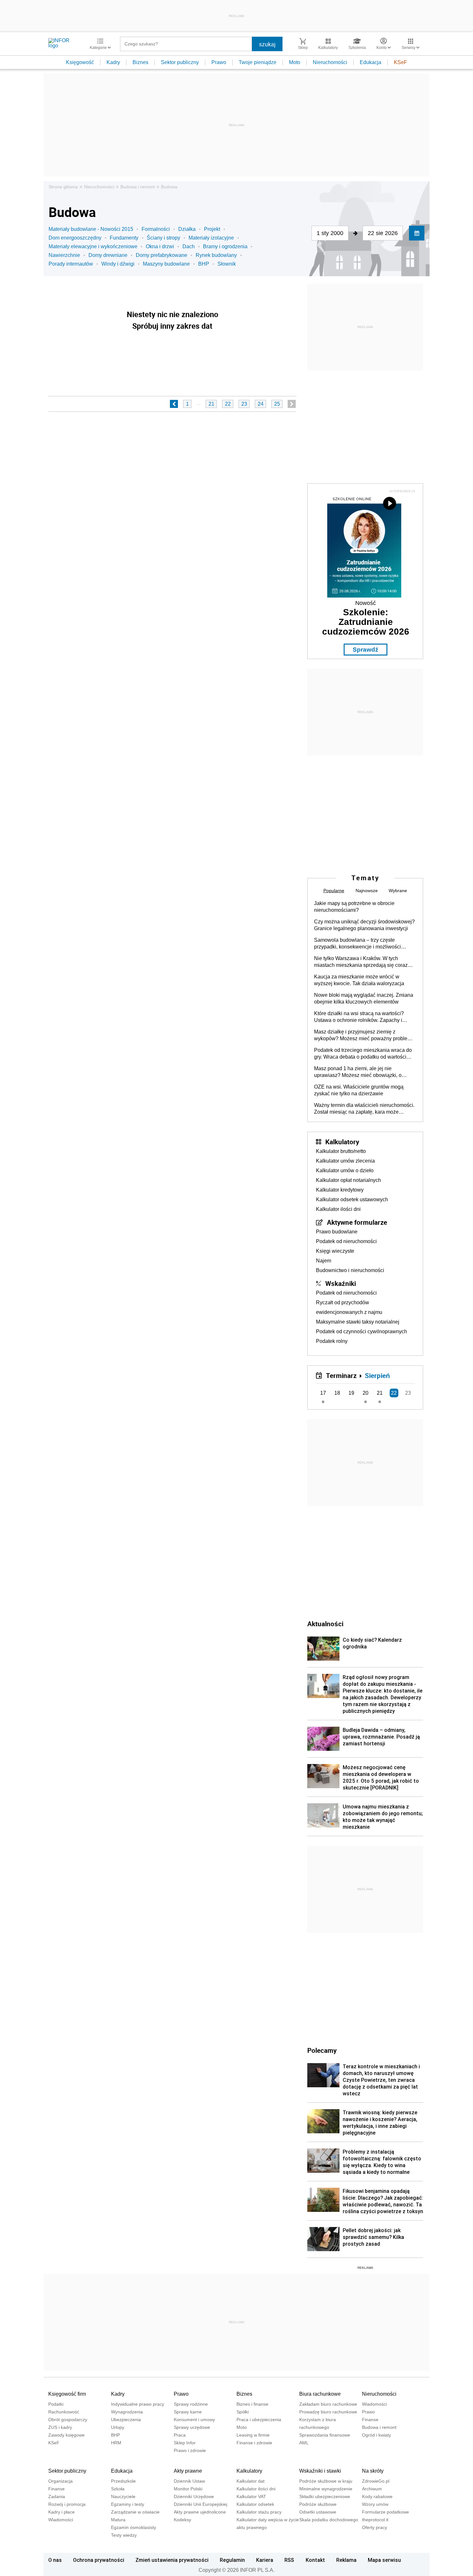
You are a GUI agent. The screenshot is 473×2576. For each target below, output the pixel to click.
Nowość (366, 603)
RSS (289, 2560)
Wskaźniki (341, 1283)
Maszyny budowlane (166, 264)
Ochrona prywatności (99, 2560)
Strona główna (63, 187)
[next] (292, 404)
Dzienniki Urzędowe (194, 2496)
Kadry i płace (61, 2512)
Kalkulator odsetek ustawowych (352, 1199)
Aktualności (325, 1624)
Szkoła (118, 2489)
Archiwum (372, 2489)
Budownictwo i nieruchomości (350, 1270)
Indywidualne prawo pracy (138, 2404)
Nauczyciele (123, 2496)
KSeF (400, 62)
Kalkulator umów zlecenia (345, 1161)
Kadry (113, 62)
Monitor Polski (188, 2489)
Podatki (56, 2404)
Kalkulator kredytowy (340, 1190)
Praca (180, 2435)
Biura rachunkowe (320, 2394)
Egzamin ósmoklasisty (134, 2527)
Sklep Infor (185, 2443)
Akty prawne (188, 2471)
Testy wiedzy (124, 2535)
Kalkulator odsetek (255, 2504)
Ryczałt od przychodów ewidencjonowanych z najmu (349, 1307)
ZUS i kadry (60, 2427)
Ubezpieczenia (126, 2420)
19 (351, 1393)
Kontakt (315, 2560)
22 (228, 404)
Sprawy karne (188, 2412)
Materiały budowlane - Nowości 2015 (91, 229)
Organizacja (60, 2481)
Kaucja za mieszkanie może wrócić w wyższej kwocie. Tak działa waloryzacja (359, 980)
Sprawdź (366, 650)
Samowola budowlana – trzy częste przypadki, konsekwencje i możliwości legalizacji (357, 944)
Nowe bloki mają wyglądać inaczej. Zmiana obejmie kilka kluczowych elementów (364, 998)
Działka (187, 229)
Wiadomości (374, 2404)
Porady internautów (71, 264)
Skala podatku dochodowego (329, 2520)
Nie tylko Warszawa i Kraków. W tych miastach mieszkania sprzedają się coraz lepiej (361, 962)
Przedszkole (123, 2481)
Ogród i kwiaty (376, 2435)
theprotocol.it (375, 2520)
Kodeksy (182, 2520)
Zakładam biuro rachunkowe (328, 2404)
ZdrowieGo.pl (376, 2481)
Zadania (57, 2496)
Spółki (243, 2412)
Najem (324, 1261)
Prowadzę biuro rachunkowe (328, 2412)
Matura (118, 2520)
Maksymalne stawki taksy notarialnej (358, 1322)
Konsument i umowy (194, 2420)
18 (337, 1393)
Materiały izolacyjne (211, 238)
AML (304, 2443)
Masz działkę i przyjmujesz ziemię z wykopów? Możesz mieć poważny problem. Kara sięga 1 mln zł (363, 1035)
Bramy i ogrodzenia (225, 246)
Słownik (227, 264)
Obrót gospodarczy (68, 2420)
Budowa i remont (138, 187)
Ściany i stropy (163, 238)
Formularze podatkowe (385, 2512)
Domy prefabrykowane (162, 255)
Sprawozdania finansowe (325, 2435)
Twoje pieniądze (258, 62)
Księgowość (80, 62)
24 (261, 404)
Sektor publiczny (180, 62)
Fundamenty (124, 238)
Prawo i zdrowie (190, 2450)
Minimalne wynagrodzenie (326, 2489)
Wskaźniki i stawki (320, 2471)
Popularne (334, 891)
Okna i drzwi (160, 246)
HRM (116, 2443)
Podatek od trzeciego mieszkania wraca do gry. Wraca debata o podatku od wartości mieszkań (363, 1054)
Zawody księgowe (66, 2435)
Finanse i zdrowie (254, 2443)
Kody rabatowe (377, 2496)
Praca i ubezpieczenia (259, 2420)
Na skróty (373, 2471)
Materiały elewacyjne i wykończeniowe (93, 246)
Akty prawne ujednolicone (200, 2512)
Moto (295, 62)
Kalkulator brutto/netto (341, 1151)
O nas (55, 2560)
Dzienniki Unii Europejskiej (200, 2504)
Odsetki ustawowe (318, 2512)
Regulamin (232, 2560)
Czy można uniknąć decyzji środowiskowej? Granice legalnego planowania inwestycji (364, 925)
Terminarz (341, 1375)
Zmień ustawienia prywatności (172, 2560)
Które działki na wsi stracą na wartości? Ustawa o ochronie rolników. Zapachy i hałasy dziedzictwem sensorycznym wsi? (361, 1017)
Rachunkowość (64, 2412)
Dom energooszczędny (75, 238)
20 (366, 1393)
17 (323, 1393)
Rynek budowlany (216, 255)
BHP (204, 264)
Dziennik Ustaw (189, 2481)
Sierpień (377, 1375)
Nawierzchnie (64, 255)
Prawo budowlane (337, 1232)
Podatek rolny (332, 1341)
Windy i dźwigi (118, 264)
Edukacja (371, 62)
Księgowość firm (67, 2394)
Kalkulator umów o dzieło (345, 1170)
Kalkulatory (342, 1142)
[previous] (174, 404)
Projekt (212, 229)
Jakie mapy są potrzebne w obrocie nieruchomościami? (354, 907)
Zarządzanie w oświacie (135, 2512)
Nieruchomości (330, 62)
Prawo (219, 62)
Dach (189, 246)
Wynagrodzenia (127, 2412)
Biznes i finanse (252, 2404)
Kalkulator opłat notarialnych (348, 1180)
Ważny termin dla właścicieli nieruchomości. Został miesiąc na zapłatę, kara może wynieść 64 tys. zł (364, 1109)
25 (277, 404)
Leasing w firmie (253, 2435)
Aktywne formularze (357, 1222)
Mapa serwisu (384, 2560)
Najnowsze (367, 891)
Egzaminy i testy (128, 2504)
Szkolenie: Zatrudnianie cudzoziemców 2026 (366, 622)
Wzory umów (375, 2504)
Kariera (265, 2560)
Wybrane (398, 891)
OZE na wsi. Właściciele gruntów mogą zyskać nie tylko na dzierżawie (359, 1090)
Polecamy (322, 2050)
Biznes (140, 62)
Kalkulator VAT (251, 2496)
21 (211, 404)
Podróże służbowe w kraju (326, 2481)
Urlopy (118, 2427)
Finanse (370, 2420)
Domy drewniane (108, 255)
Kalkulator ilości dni (338, 1209)
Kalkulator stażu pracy (259, 2512)
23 (244, 404)
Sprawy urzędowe (192, 2427)
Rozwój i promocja (67, 2504)
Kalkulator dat (250, 2481)
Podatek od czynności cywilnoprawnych (362, 1331)
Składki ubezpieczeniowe (325, 2496)
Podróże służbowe (318, 2504)
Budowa (169, 187)
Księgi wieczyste (335, 1251)
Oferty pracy (375, 2527)
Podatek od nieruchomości (346, 1241)
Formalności (156, 229)
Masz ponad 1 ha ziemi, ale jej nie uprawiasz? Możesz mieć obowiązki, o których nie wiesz (358, 1072)
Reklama (346, 2560)
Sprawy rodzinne (191, 2404)
